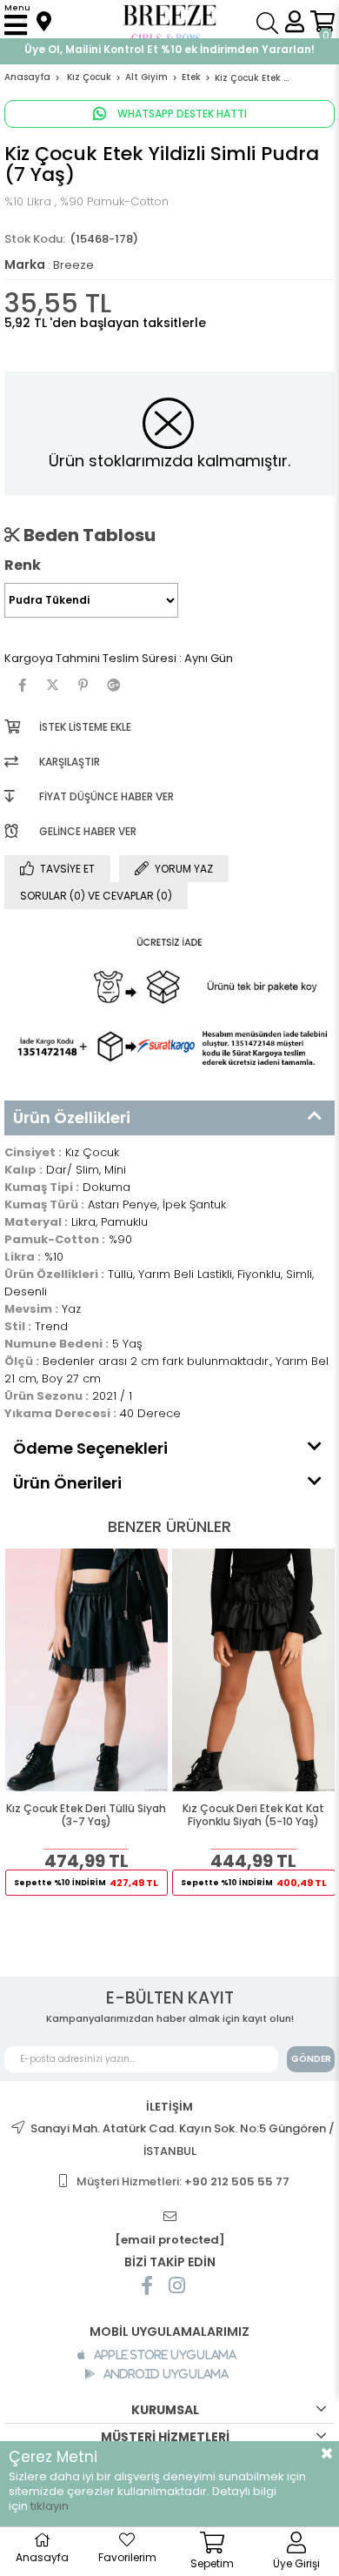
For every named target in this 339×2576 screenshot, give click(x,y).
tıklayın (50, 2506)
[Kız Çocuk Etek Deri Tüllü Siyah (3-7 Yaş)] (87, 1670)
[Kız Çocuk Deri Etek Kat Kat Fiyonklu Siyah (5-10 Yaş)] (254, 1670)
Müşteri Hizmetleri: (183, 2181)
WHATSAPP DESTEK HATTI (181, 114)
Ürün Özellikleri (72, 1117)
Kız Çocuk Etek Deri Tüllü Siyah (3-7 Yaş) (86, 1815)
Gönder (311, 2059)
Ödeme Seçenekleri (90, 1448)
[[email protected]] (169, 2217)
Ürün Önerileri (67, 1483)
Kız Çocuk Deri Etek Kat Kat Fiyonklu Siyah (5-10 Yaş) (253, 1815)
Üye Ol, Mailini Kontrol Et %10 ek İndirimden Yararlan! (169, 49)
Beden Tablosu (88, 535)
